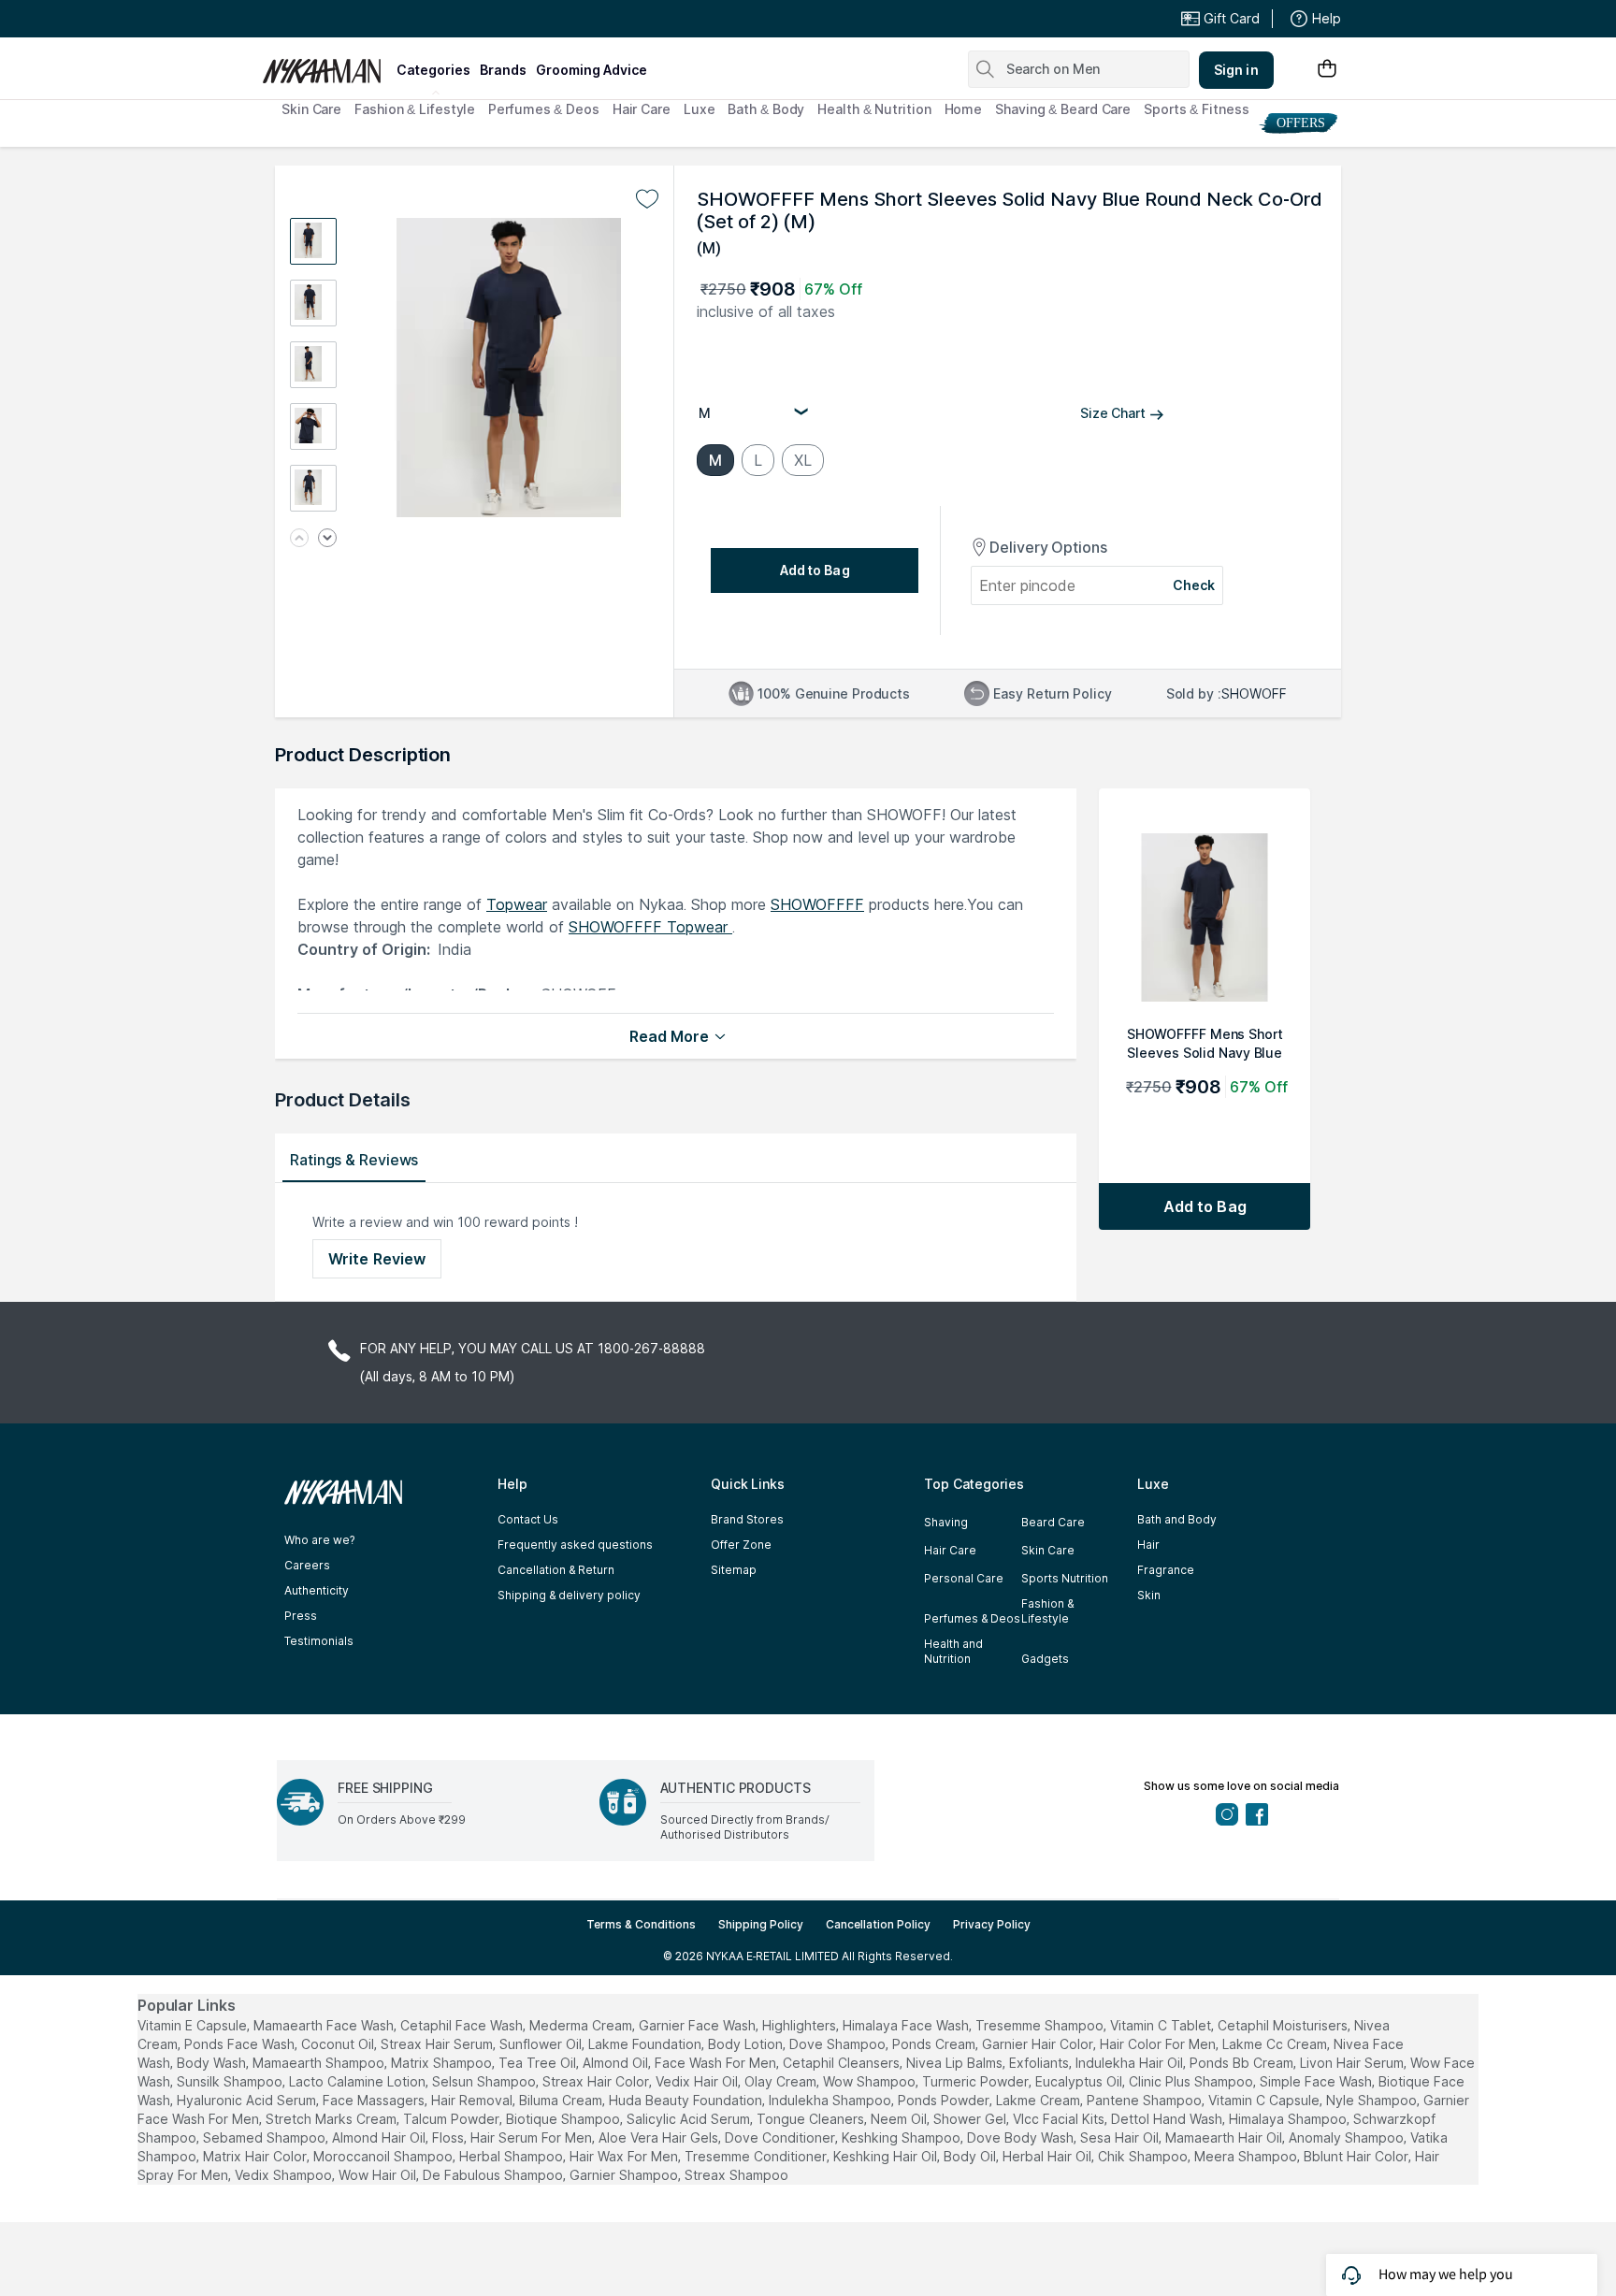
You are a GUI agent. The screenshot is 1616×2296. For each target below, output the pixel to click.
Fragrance (1166, 1570)
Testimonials (319, 1641)
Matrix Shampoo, (443, 2063)
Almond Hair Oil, (380, 2137)
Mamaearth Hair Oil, (1225, 2137)
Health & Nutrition (874, 109)
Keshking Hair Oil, (887, 2156)
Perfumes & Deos (544, 109)
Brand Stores (747, 1519)
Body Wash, (213, 2063)
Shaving (946, 1522)
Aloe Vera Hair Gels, (660, 2137)
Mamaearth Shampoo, (320, 2063)
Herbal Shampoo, (512, 2156)
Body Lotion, (747, 2044)
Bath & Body (766, 109)
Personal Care (964, 1578)
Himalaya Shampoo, (1289, 2119)
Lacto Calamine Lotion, (359, 2081)
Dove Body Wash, (1022, 2137)
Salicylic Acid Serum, (690, 2119)
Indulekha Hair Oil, (1131, 2063)
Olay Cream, (782, 2081)
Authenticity (317, 1590)
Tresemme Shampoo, (1041, 2025)
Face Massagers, (375, 2100)
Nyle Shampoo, (1373, 2100)
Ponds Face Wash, (241, 2044)
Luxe (700, 109)
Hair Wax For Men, (625, 2156)
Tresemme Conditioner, (757, 2156)
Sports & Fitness (1196, 109)
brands (503, 70)
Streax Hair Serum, (438, 2044)
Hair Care (642, 109)
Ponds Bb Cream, (1243, 2063)
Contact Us (528, 1519)
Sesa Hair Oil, (1121, 2137)
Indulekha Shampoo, (831, 2100)
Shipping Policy (761, 1924)
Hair (1148, 1545)
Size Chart (1113, 413)
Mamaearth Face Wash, (325, 2025)
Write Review (377, 1259)
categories (433, 70)
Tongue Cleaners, (812, 2119)
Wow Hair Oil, (379, 2175)
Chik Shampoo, (1144, 2156)
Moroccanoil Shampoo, (384, 2156)
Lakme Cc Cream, (1276, 2044)
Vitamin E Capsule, (194, 2025)
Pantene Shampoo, (1146, 2100)
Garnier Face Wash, (699, 2025)
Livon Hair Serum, (1353, 2063)
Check (1194, 585)
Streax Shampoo (736, 2175)
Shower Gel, (971, 2119)
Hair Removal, (473, 2100)
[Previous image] (299, 539)
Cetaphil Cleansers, (843, 2063)
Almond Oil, (617, 2063)
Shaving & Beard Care (1063, 109)
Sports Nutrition (1065, 1578)
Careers (307, 1565)
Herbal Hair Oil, (1048, 2156)
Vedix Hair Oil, (698, 2081)
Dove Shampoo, (839, 2044)
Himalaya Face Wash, (907, 2025)
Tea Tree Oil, (539, 2063)
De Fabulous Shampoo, (494, 2175)
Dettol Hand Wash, (1168, 2119)
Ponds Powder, (945, 2100)
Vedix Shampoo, (285, 2175)
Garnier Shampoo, (625, 2175)
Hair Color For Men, (1159, 2044)
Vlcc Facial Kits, (1060, 2119)
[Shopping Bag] (1327, 70)
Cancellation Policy (878, 1924)
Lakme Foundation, (646, 2044)
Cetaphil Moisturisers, (1284, 2025)
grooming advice (592, 70)
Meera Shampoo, (1247, 2156)
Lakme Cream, (1039, 2100)
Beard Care (1053, 1522)
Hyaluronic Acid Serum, (248, 2100)
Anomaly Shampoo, (1348, 2137)
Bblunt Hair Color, (1357, 2156)
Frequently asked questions (575, 1545)
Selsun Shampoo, (485, 2081)
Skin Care (311, 109)
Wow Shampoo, (871, 2081)
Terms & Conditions (641, 1924)
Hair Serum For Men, (533, 2137)
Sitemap (734, 1570)
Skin (1149, 1595)
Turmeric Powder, (977, 2081)
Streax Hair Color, (597, 2081)
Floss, (449, 2137)
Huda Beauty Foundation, (687, 2100)
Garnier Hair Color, (1039, 2044)
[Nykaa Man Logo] (327, 65)
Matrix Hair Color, (256, 2156)
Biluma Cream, (562, 2100)
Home (964, 109)
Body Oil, (971, 2156)
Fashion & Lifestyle (415, 109)
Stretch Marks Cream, (332, 2119)
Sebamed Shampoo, (266, 2137)
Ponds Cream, (935, 2044)
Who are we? (319, 1540)
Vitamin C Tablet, (1162, 2025)
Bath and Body (1177, 1519)
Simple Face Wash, (1317, 2081)
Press (301, 1616)
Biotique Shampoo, (564, 2119)
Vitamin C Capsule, (1265, 2100)
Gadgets (1045, 1659)
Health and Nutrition (953, 1651)
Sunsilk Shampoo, (231, 2081)
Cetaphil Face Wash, (463, 2025)
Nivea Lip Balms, (956, 2063)
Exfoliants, (1040, 2063)
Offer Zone (741, 1545)
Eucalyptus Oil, (1080, 2081)
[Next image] (327, 539)
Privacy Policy (992, 1924)
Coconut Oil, (339, 2044)
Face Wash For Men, (717, 2063)
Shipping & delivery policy (569, 1595)
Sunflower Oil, (542, 2044)
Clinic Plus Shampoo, (1192, 2081)
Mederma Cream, (582, 2025)
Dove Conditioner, (781, 2137)
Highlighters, (801, 2025)
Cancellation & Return (556, 1570)
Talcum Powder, (453, 2119)
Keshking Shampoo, (902, 2137)
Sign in (1236, 70)
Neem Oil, (900, 2119)
